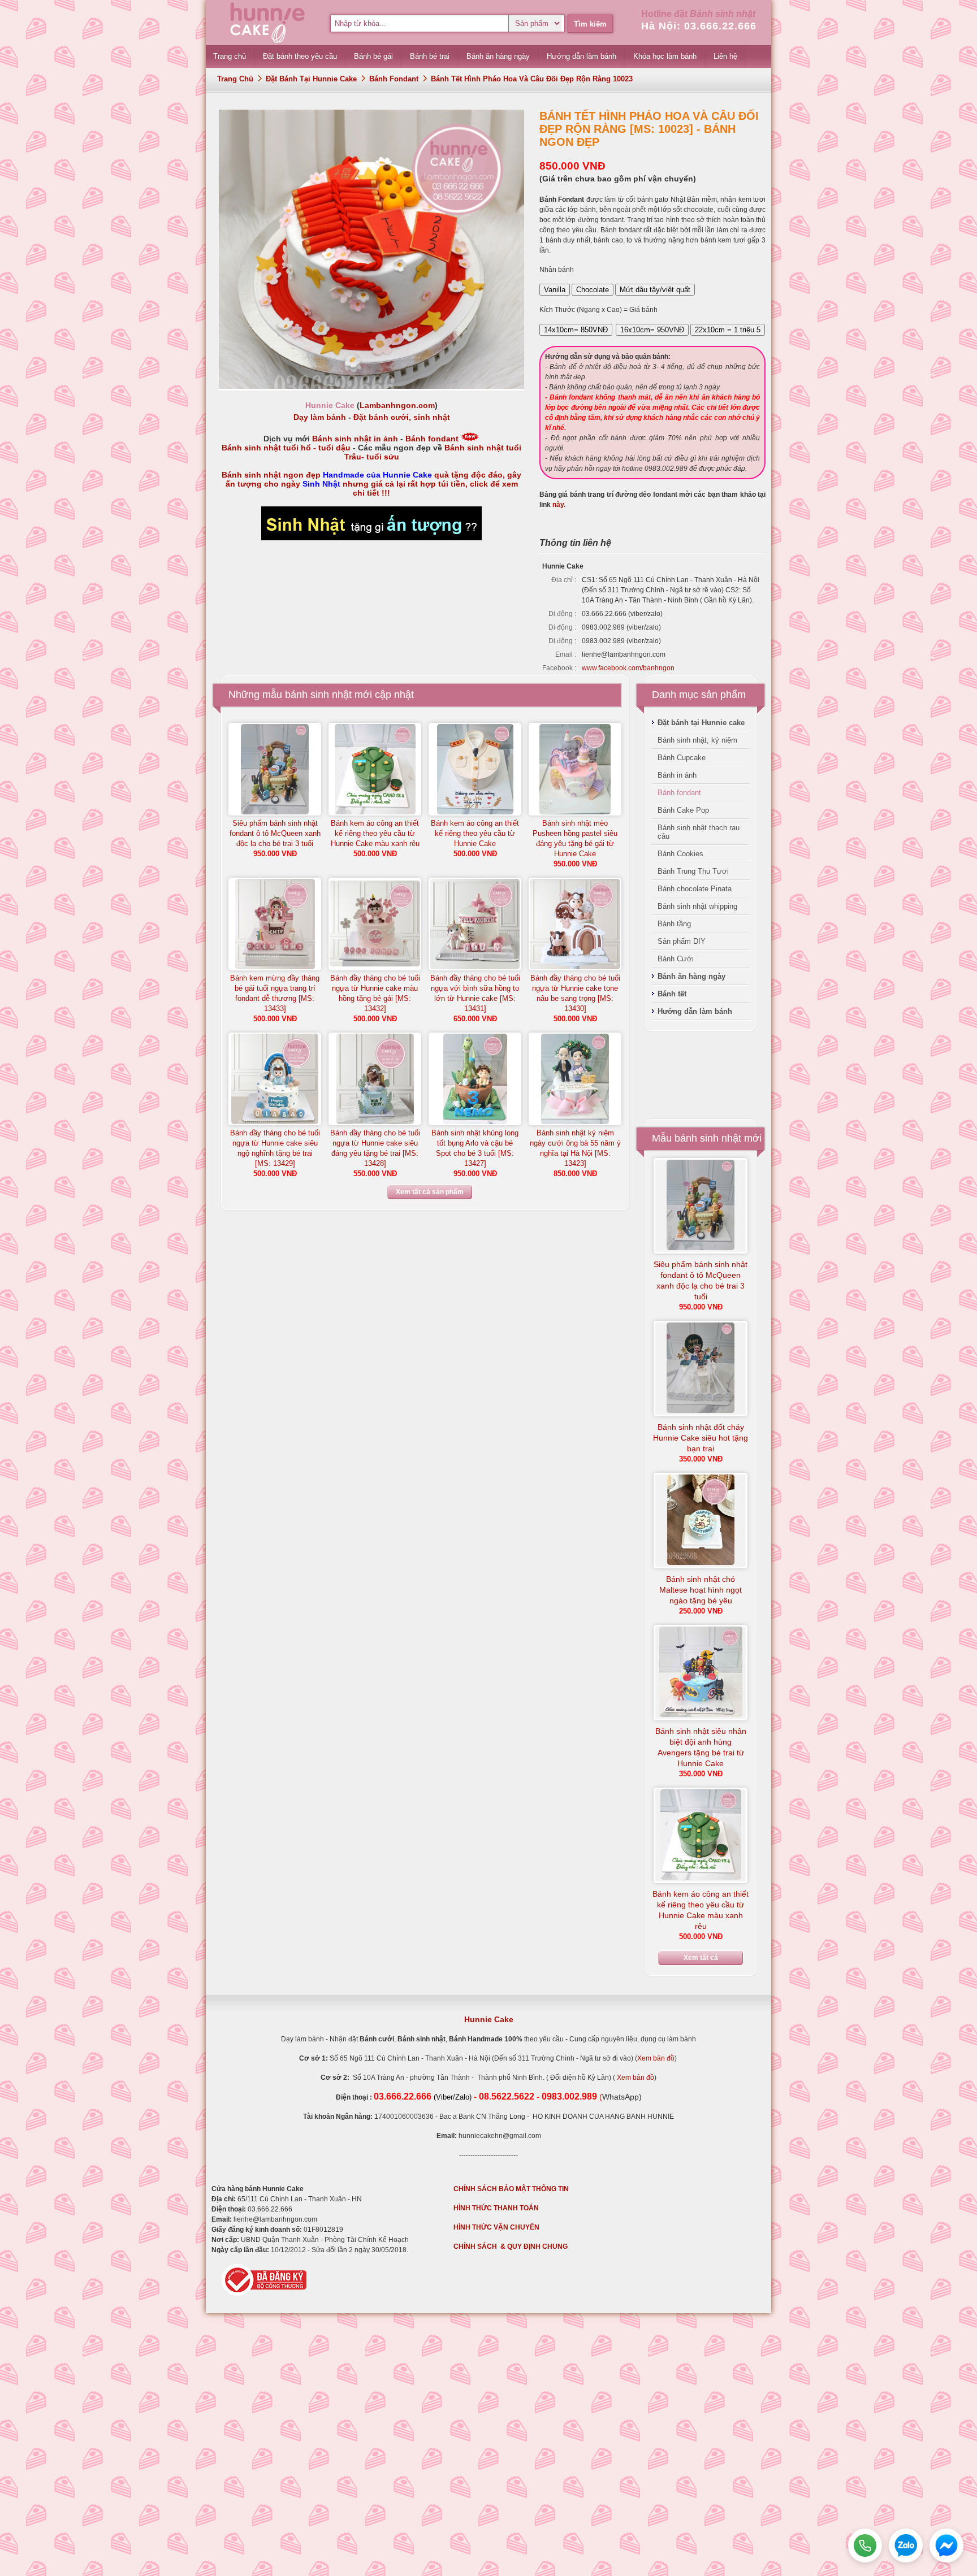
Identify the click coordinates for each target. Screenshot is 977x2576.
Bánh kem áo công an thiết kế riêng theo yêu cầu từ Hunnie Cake (475, 833)
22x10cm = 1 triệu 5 (728, 330)
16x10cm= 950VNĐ (652, 330)
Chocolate (593, 290)
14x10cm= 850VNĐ (576, 330)
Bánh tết (672, 994)
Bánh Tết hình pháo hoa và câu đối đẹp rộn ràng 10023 (532, 79)
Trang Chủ (235, 79)
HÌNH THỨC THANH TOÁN (496, 2208)
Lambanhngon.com (397, 405)
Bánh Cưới (676, 959)
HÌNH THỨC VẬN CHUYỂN (496, 2227)
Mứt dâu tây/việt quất (655, 290)
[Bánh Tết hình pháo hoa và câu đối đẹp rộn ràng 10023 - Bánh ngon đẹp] (371, 387)
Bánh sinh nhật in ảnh (355, 439)
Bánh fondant (394, 79)
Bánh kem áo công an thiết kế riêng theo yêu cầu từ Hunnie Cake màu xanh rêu (375, 833)
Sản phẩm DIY (682, 941)
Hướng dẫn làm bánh (695, 1011)
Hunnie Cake (489, 2019)
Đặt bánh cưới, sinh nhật (402, 417)
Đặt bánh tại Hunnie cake (311, 79)
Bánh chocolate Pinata (695, 889)
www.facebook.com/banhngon (628, 668)
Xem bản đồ (656, 2058)
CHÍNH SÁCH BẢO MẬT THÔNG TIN (511, 2189)
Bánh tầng (674, 924)
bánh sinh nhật (318, 695)
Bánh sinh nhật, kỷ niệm (697, 740)
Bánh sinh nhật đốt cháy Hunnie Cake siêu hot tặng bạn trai (701, 1438)
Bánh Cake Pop (683, 810)
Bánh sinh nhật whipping (697, 906)
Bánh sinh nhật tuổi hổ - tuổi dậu (286, 448)
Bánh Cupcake (682, 758)
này (558, 505)
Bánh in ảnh (677, 775)
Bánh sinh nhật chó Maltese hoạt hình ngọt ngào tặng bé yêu (701, 1590)
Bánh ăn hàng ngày (691, 976)
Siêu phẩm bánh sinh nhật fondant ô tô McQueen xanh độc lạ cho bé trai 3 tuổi (275, 833)
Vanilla (555, 290)
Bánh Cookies (680, 854)
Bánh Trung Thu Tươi (693, 871)
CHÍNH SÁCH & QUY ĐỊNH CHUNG (511, 2247)
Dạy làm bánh (320, 417)
